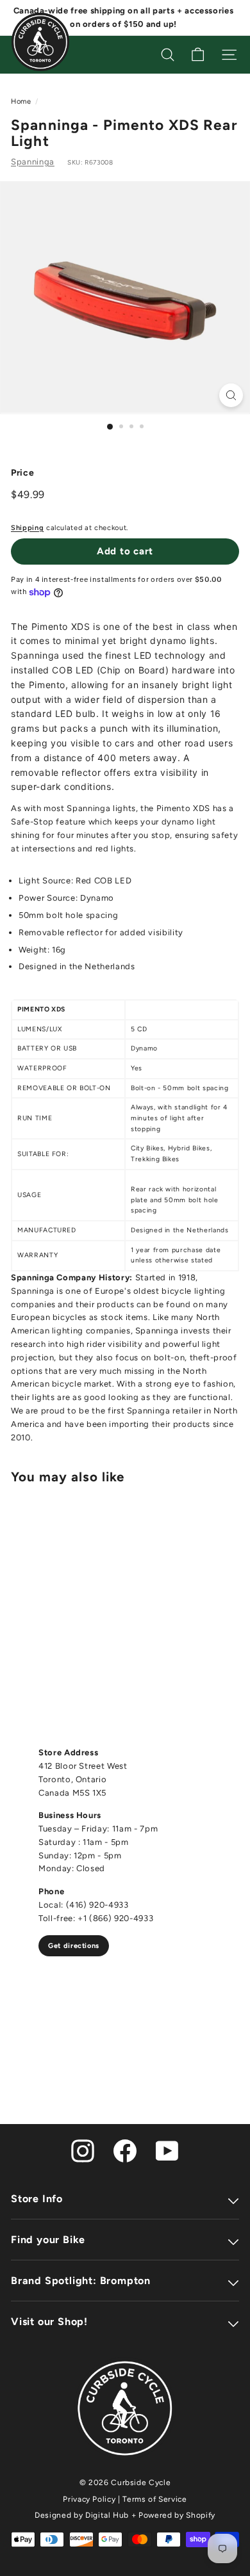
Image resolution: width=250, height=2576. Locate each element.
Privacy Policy (89, 2499)
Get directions (74, 1946)
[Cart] (198, 55)
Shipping (27, 528)
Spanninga (33, 162)
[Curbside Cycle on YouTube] (167, 2150)
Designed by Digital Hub (82, 2515)
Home (21, 101)
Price (22, 473)
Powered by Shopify (177, 2515)
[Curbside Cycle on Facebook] (125, 2150)
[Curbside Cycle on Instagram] (83, 2150)
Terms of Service (154, 2499)
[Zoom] (231, 395)
